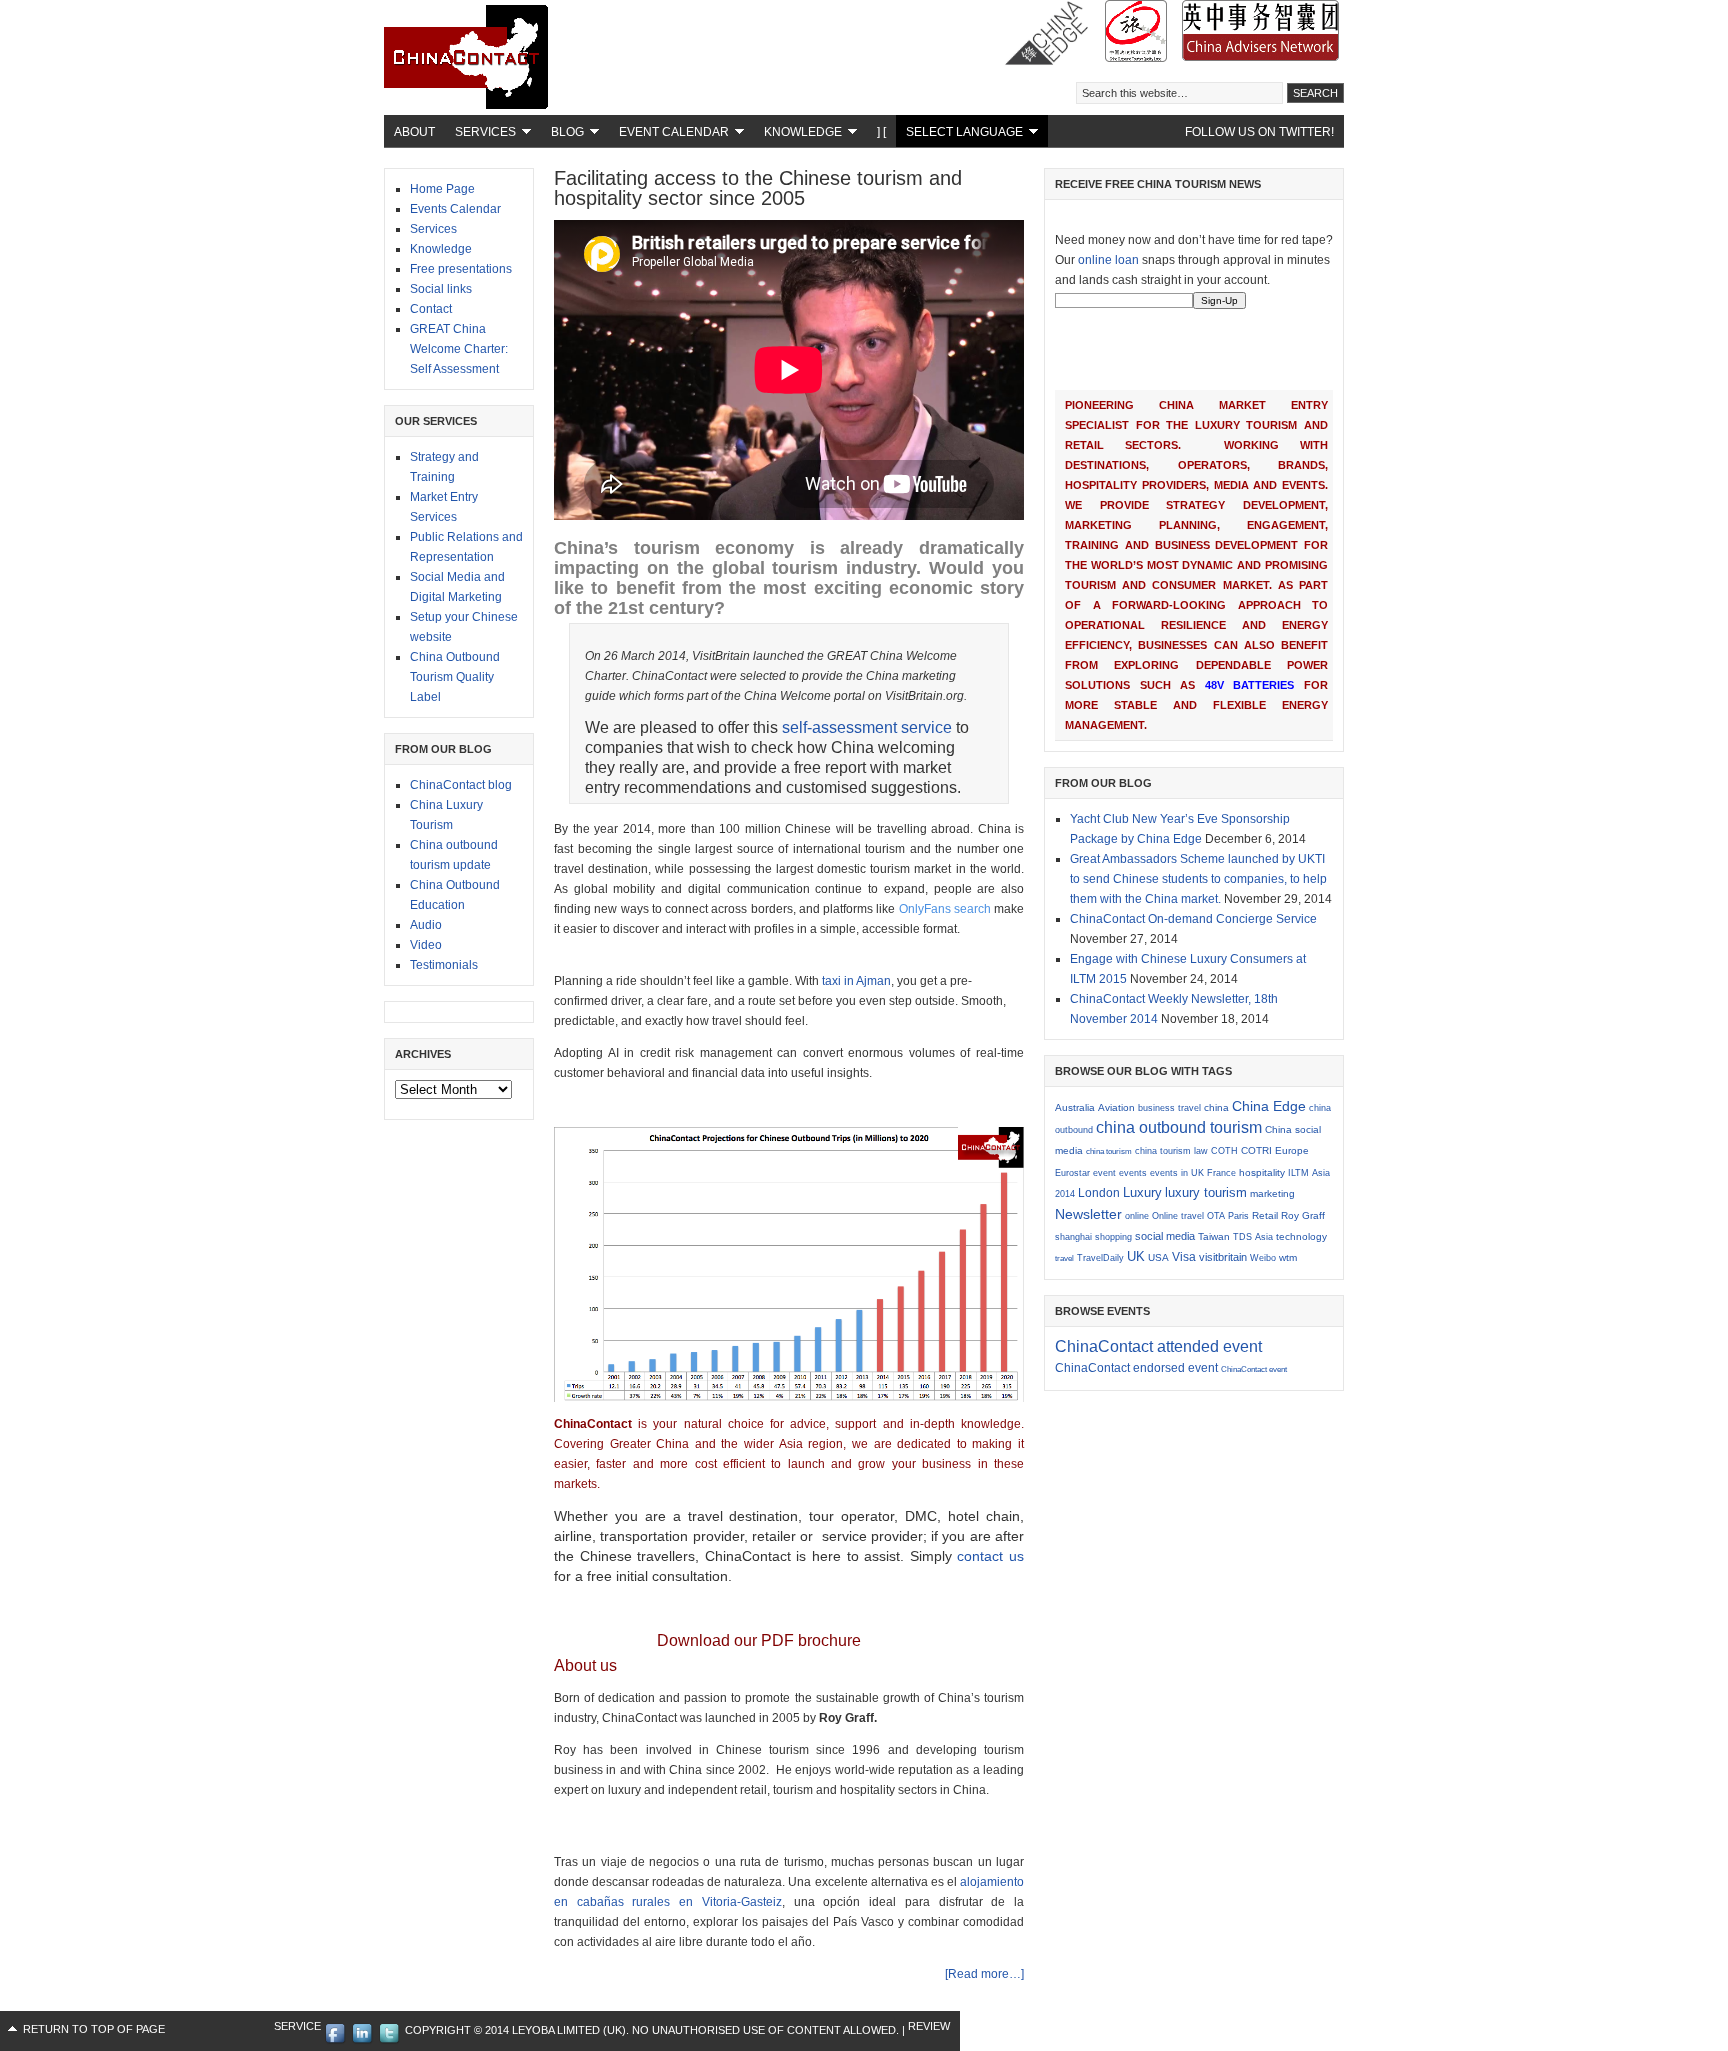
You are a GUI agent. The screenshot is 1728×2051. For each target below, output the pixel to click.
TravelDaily (1100, 1258)
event (1104, 1173)
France (1221, 1173)
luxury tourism (1206, 1192)
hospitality (1262, 1172)
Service (297, 2026)
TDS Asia (1253, 1237)
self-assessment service (867, 727)
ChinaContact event (1254, 1369)
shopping (1113, 1237)
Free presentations (461, 269)
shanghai (1073, 1237)
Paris (1238, 1216)
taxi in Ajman (856, 981)
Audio (426, 925)
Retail (1265, 1215)
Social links (441, 289)
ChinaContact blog (461, 785)
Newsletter (1088, 1214)
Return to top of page (94, 2029)
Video (426, 945)
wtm (1288, 1257)
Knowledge (798, 134)
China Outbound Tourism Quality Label (455, 677)
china (1216, 1107)
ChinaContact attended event (1158, 1346)
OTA (1216, 1216)
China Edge (1269, 1106)
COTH (1224, 1151)
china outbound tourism (1179, 1127)
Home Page (442, 189)
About (414, 132)
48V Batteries (1250, 685)
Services (480, 134)
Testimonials (444, 965)
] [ (881, 132)
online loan (1108, 260)
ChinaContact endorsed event (1136, 1368)
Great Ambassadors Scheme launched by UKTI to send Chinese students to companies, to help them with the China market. (1198, 879)
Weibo (1263, 1258)
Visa (1184, 1257)
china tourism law (1171, 1151)
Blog (562, 134)
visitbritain (1223, 1257)
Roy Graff (1303, 1215)
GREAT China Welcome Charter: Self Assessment (459, 349)
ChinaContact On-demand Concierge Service (1193, 919)
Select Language (959, 134)
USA (1158, 1257)
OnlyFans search (945, 909)
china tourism (1109, 1151)
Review (929, 2026)
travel (1064, 1258)
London (1099, 1193)
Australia (1075, 1107)
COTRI (1256, 1150)
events (1133, 1173)
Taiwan (1214, 1236)
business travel (1169, 1108)
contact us (990, 1556)
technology (1301, 1236)
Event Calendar (669, 134)
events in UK (1177, 1173)
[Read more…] (984, 1974)
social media (1165, 1236)
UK (1136, 1256)
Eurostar (1072, 1173)
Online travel (1178, 1216)
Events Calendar (455, 209)
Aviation (1116, 1107)
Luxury (1142, 1192)
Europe (1292, 1150)
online (1137, 1216)
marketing (1272, 1193)
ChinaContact (534, 70)
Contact (431, 309)
